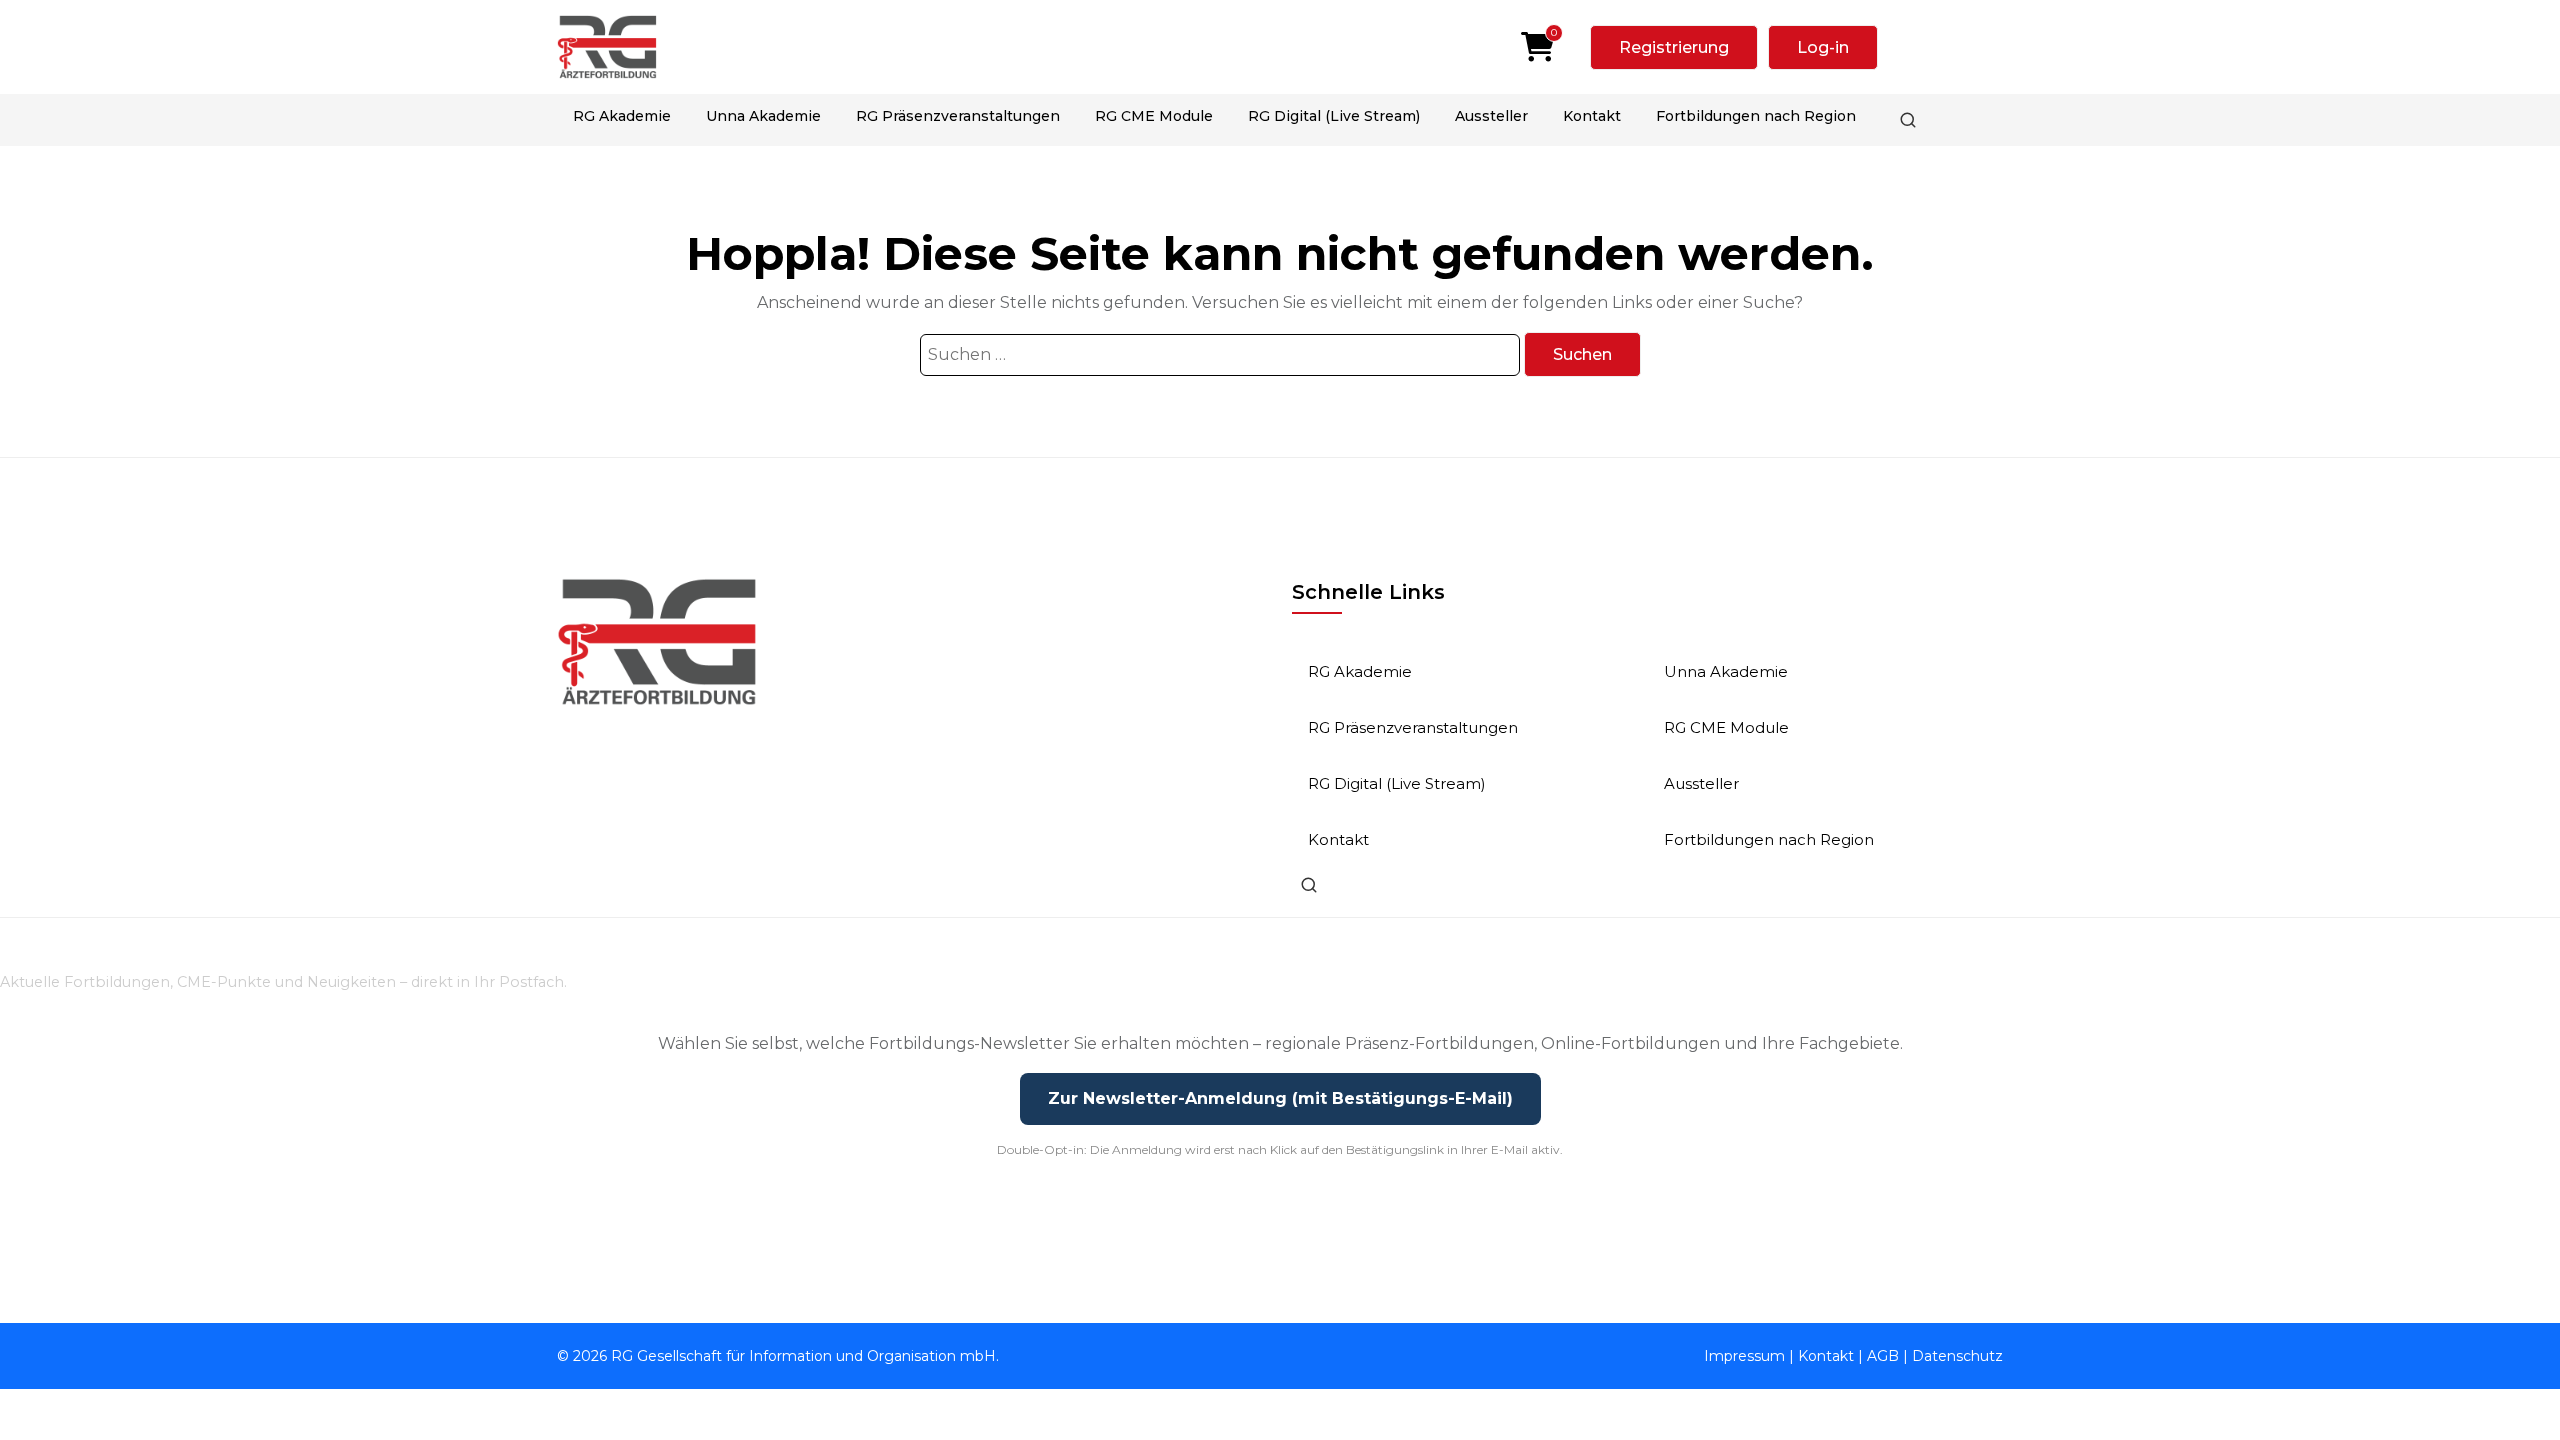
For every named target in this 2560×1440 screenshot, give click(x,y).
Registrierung (1674, 47)
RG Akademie (622, 116)
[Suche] (1908, 120)
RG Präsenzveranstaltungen (958, 116)
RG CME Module (1154, 116)
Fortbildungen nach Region (1756, 116)
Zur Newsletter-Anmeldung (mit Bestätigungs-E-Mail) (1280, 1098)
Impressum (1744, 1356)
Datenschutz (1957, 1356)
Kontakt (1592, 116)
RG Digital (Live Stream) (1334, 116)
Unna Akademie (763, 116)
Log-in (1823, 47)
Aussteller (1491, 116)
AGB (1883, 1356)
